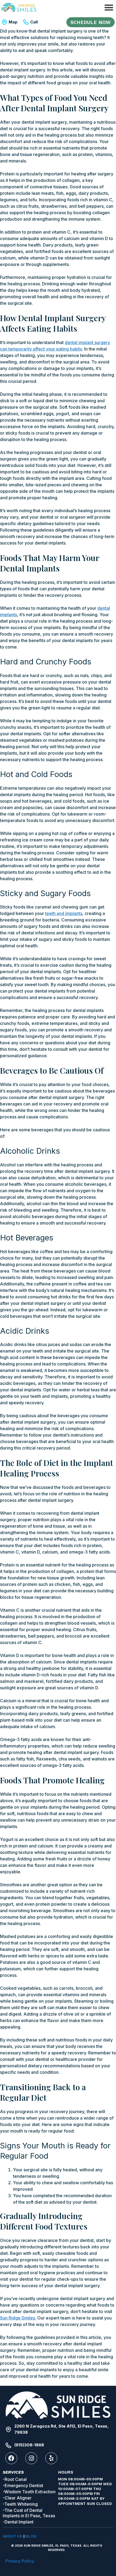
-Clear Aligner (17, 2498)
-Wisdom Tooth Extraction (29, 2492)
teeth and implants (64, 913)
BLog (31, 2536)
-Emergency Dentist (23, 2485)
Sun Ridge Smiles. (18, 2318)
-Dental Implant (18, 2522)
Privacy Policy (20, 2561)
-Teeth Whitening (20, 2504)
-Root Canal (15, 2479)
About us (13, 2536)
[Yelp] (51, 2458)
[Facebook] (11, 2458)
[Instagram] (31, 2458)
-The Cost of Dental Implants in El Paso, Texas (29, 2513)
